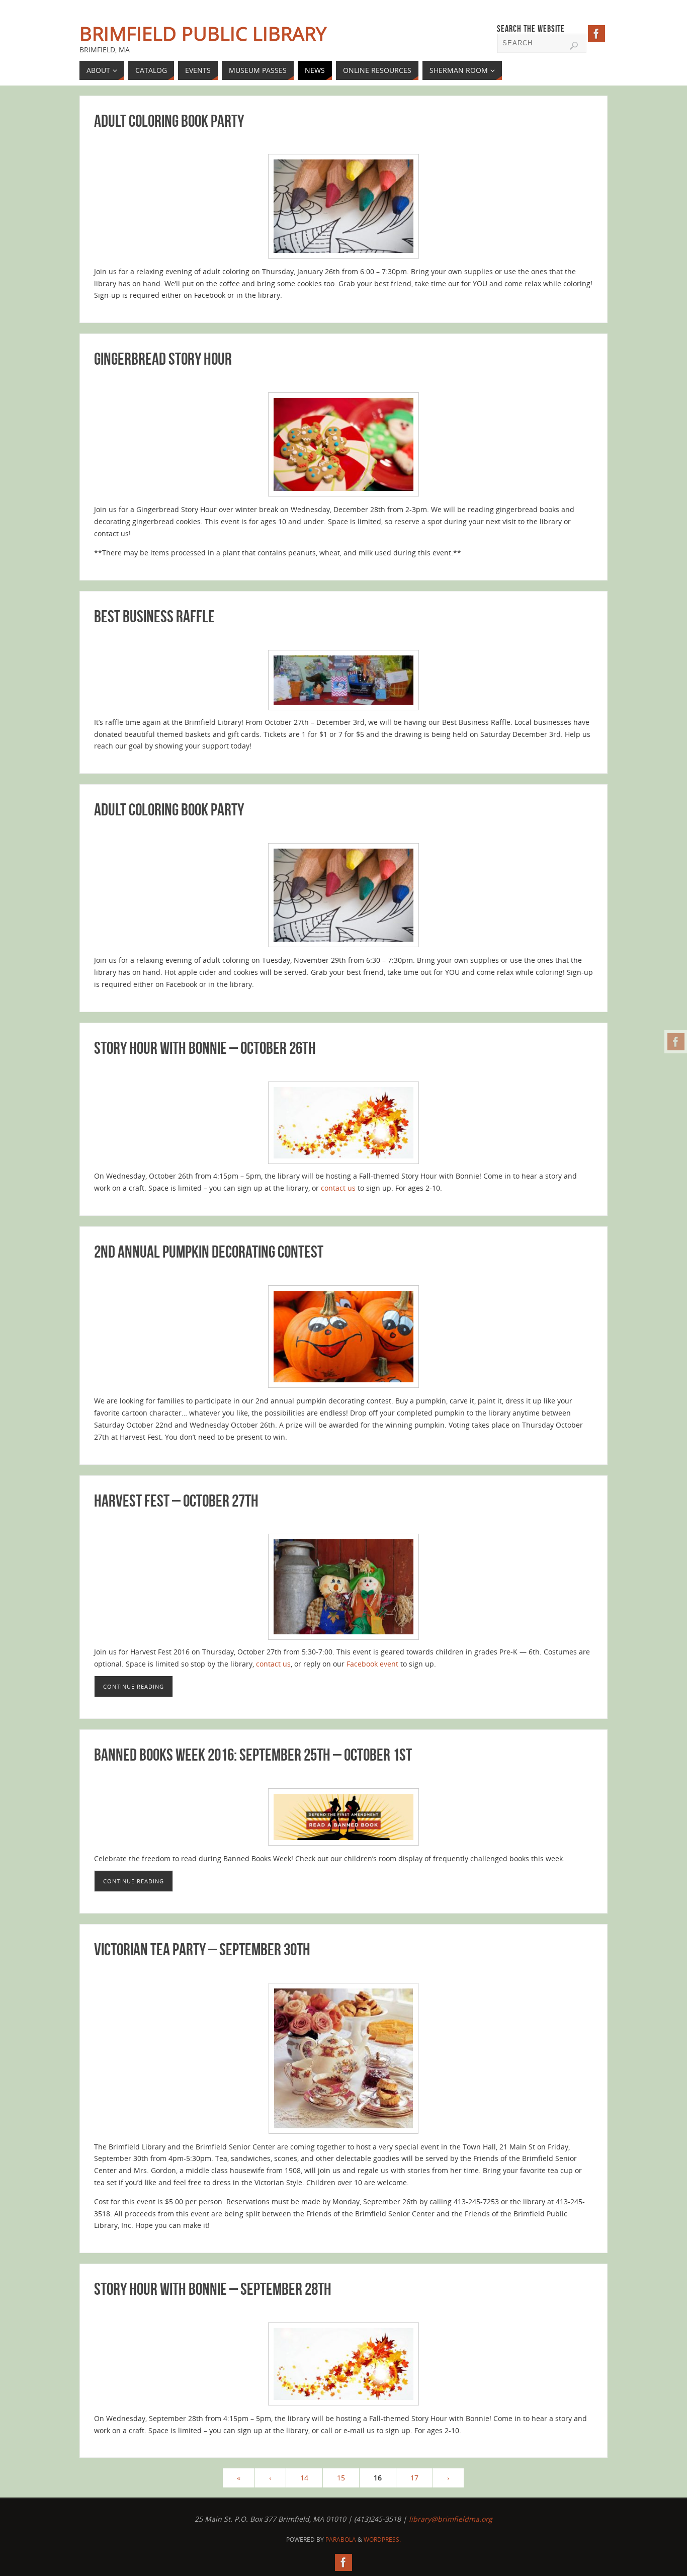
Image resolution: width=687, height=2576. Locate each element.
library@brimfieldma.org (451, 2519)
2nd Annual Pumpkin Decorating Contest (209, 1252)
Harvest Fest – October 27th (176, 1501)
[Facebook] (676, 1042)
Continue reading (134, 1686)
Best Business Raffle (154, 616)
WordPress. (382, 2540)
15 (341, 2478)
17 (414, 2478)
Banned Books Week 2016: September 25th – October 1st (253, 1755)
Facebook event (372, 1664)
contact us (338, 1188)
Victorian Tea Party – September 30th (202, 1949)
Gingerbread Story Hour (163, 359)
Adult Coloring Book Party (169, 121)
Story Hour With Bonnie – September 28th (213, 2289)
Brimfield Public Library (203, 33)
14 (304, 2478)
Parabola (341, 2540)
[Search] (574, 46)
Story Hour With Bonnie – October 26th (205, 1048)
